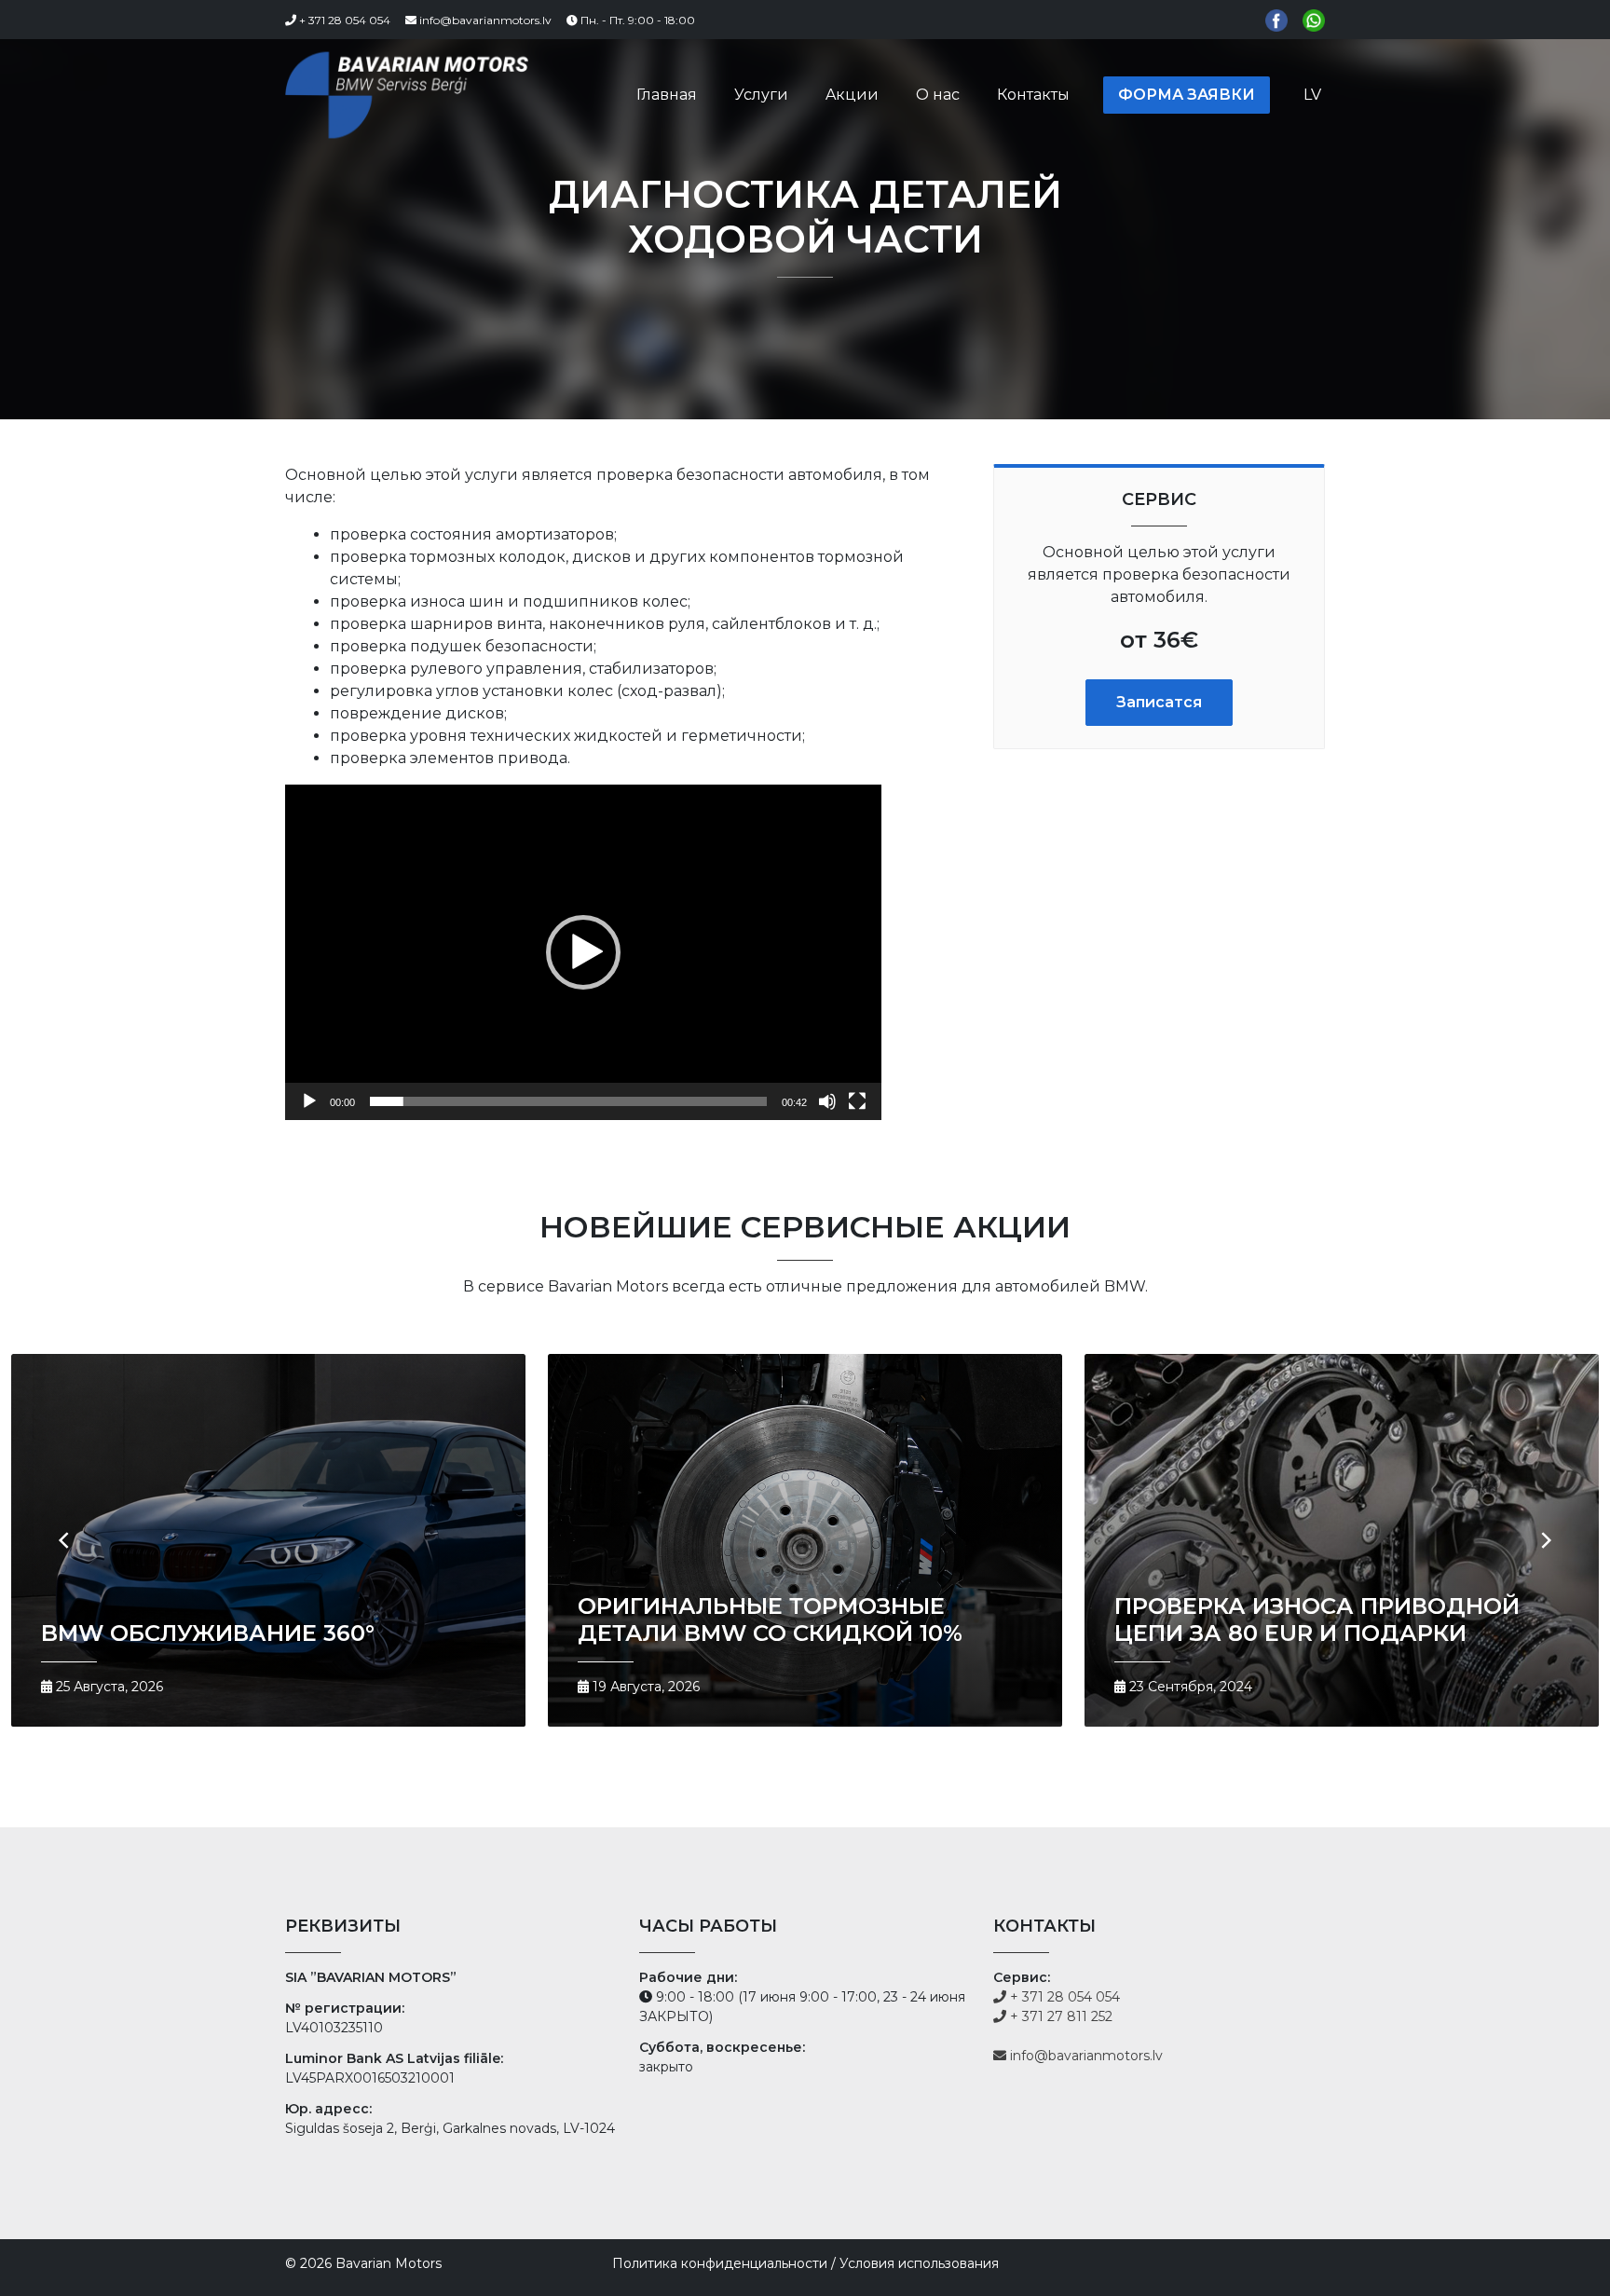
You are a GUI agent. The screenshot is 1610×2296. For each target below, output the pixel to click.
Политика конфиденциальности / (724, 2263)
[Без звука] (827, 1101)
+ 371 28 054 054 (343, 20)
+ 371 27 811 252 (1059, 2016)
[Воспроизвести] (309, 1101)
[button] (583, 952)
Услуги (761, 95)
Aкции (852, 95)
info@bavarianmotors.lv (484, 20)
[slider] (568, 1101)
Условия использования (919, 2263)
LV (1312, 95)
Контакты (1033, 95)
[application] (583, 952)
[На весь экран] (857, 1101)
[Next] (1545, 1540)
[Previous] (65, 1540)
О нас (938, 95)
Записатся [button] (1159, 702)
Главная (667, 95)
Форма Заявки (1187, 95)
